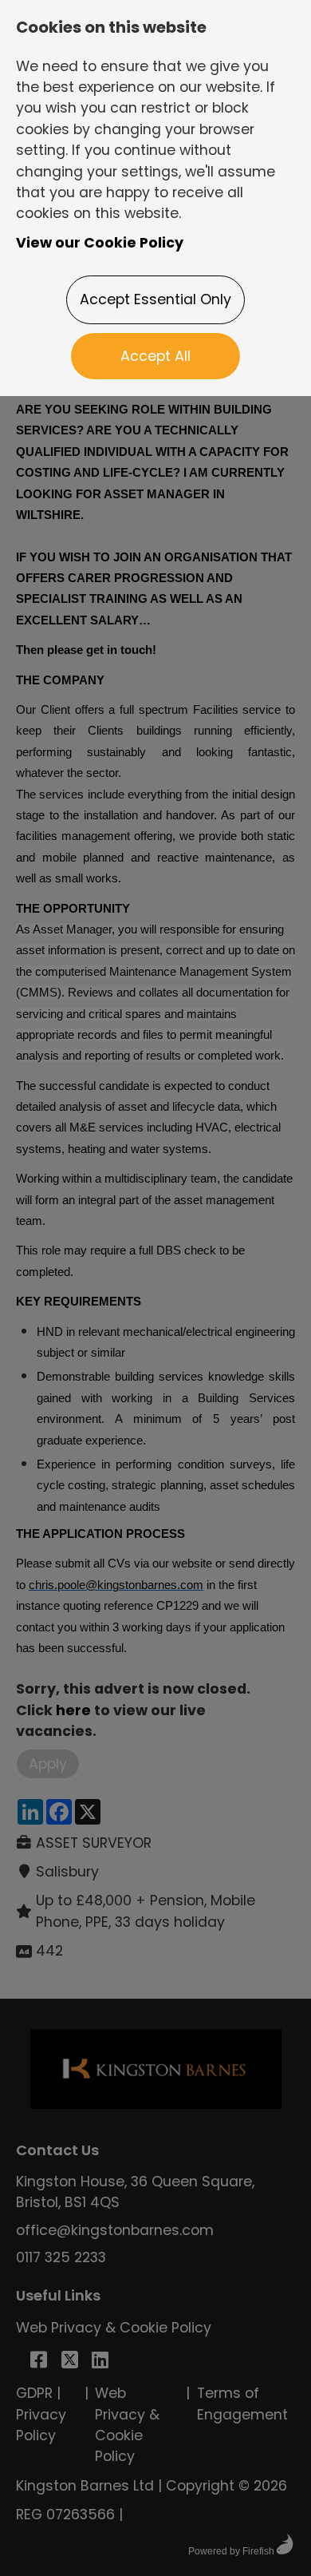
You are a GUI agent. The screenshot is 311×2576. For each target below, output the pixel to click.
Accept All (155, 356)
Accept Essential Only (155, 299)
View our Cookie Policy (100, 243)
